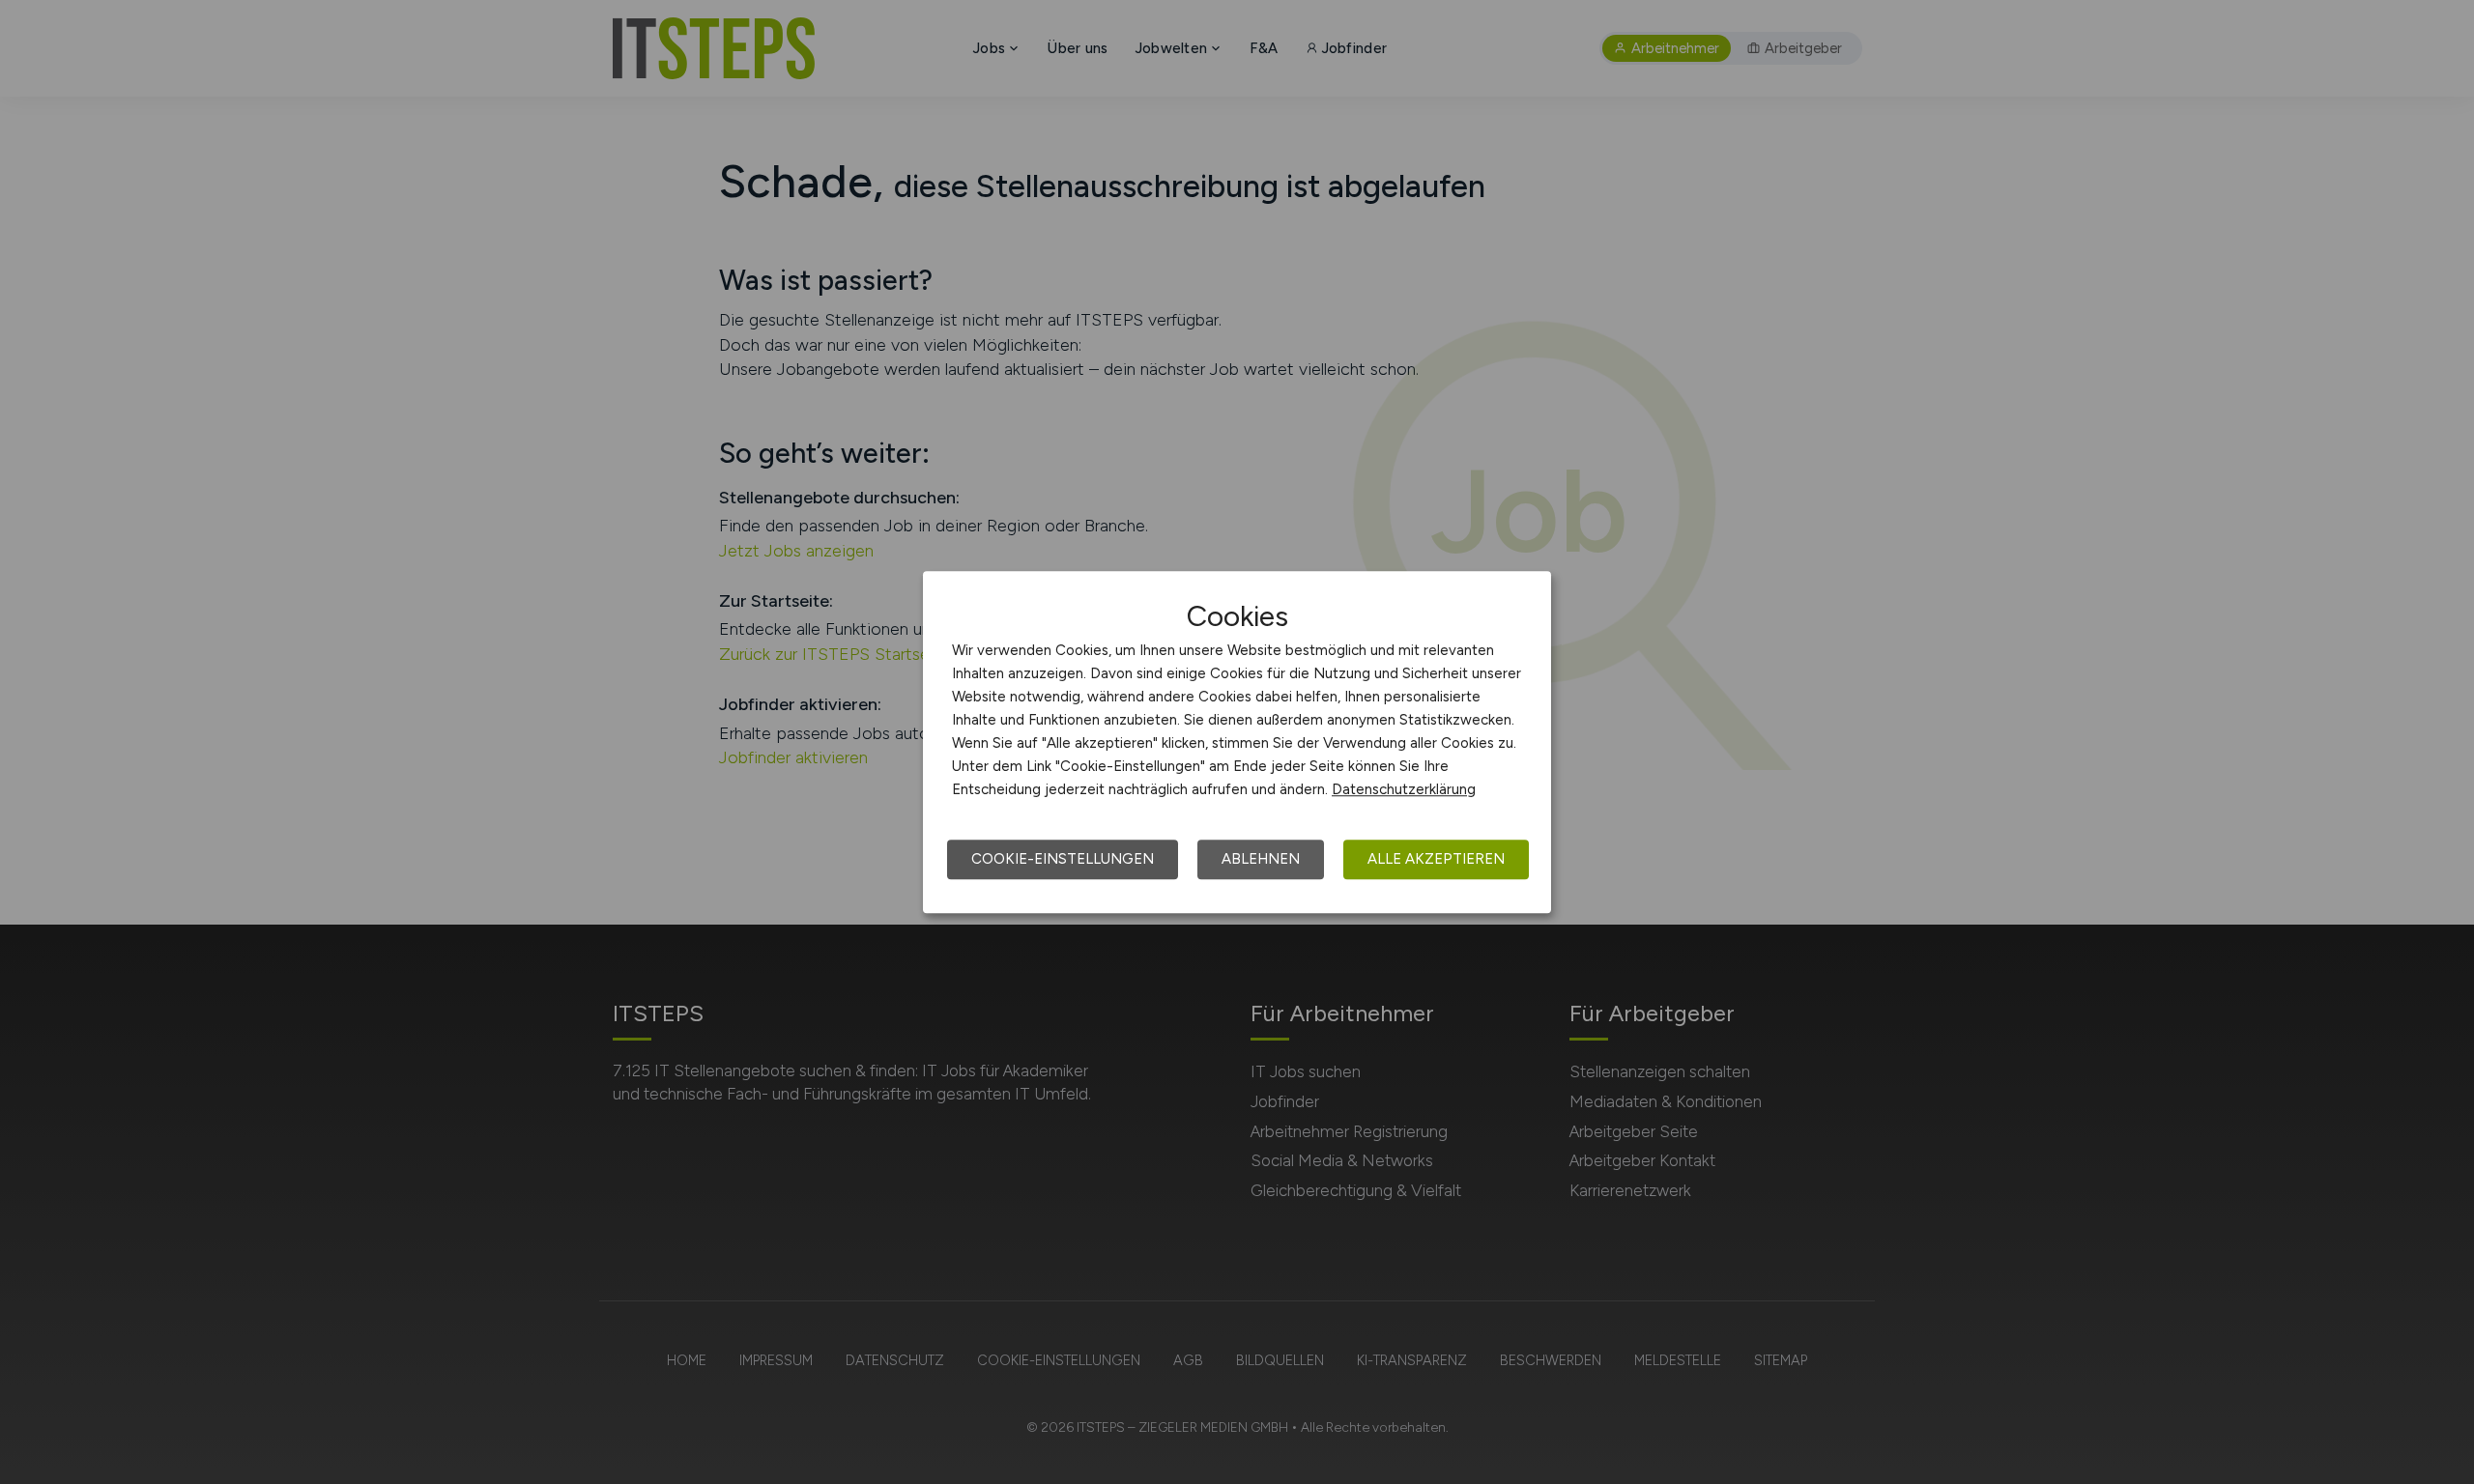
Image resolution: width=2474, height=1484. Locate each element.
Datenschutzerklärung (1404, 789)
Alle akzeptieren (1436, 859)
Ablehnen (1261, 859)
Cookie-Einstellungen (1063, 859)
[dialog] (1237, 742)
